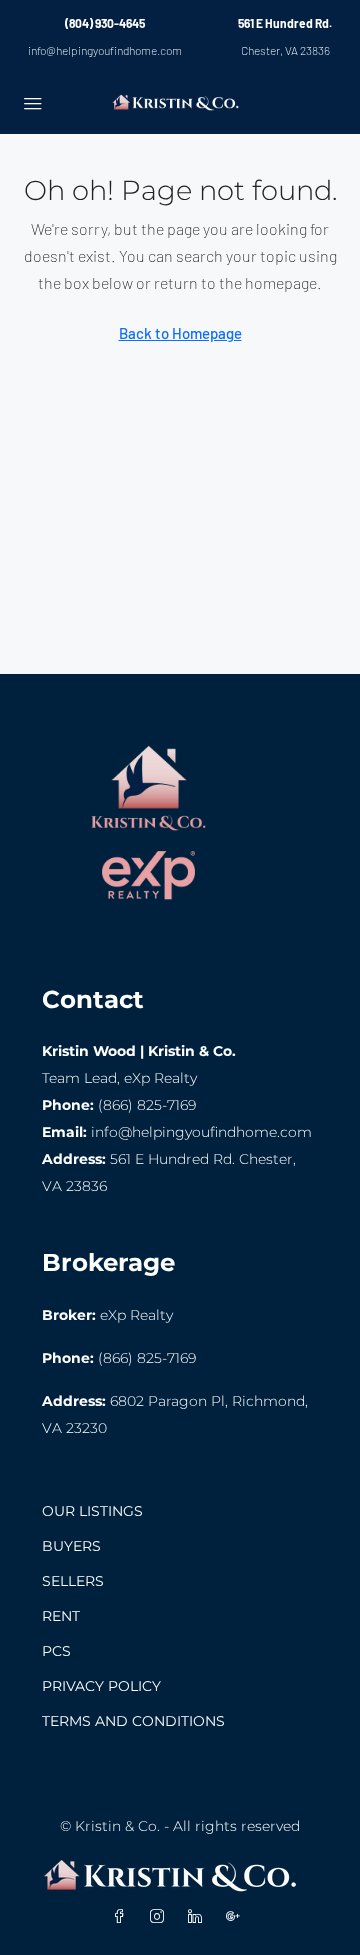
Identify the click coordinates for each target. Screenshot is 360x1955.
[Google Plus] (237, 1917)
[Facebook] (123, 1917)
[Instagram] (161, 1917)
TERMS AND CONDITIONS (133, 1721)
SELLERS (73, 1581)
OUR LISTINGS (92, 1511)
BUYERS (71, 1546)
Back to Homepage (180, 333)
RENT (61, 1616)
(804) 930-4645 (105, 23)
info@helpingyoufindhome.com (105, 50)
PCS (56, 1651)
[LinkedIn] (199, 1917)
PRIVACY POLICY (101, 1686)
